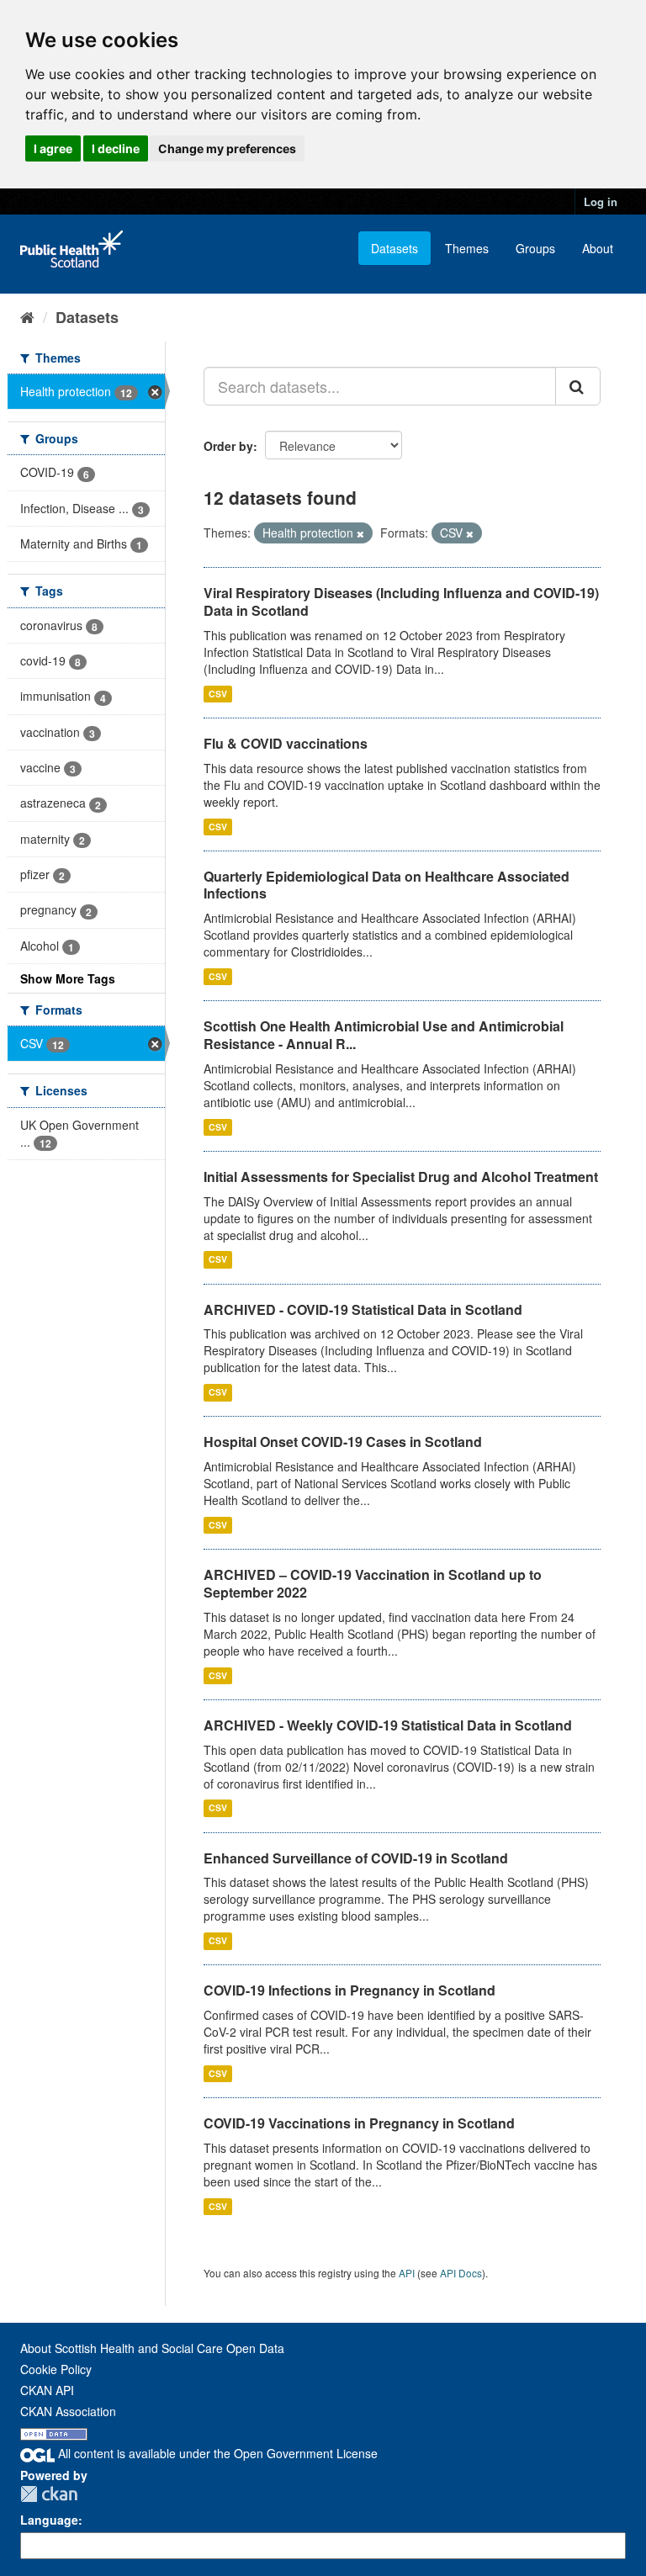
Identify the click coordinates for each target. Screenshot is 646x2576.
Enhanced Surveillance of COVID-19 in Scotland (356, 1858)
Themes (467, 248)
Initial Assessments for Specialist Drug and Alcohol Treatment (401, 1177)
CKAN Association (68, 2411)
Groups (535, 248)
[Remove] (360, 533)
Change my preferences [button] (227, 148)
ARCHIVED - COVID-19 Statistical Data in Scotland (363, 1309)
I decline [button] (116, 148)
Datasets (394, 248)
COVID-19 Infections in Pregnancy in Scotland (349, 1990)
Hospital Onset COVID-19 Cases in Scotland (343, 1442)
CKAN (49, 2494)
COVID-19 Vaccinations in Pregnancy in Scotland (359, 2123)
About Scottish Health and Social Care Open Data (152, 2348)
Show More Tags (68, 978)
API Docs (461, 2273)
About (598, 248)
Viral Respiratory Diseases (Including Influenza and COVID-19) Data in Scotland (401, 602)
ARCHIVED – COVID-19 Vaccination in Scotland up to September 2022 (373, 1583)
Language (49, 2520)
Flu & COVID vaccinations (286, 743)
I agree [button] (53, 148)
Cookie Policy (56, 2369)
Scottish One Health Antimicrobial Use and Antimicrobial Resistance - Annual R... (384, 1035)
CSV (218, 694)
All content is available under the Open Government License (216, 2453)
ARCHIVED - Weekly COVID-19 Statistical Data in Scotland (388, 1725)
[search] (578, 386)
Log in (601, 201)
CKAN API (47, 2390)
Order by (228, 446)
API (407, 2273)
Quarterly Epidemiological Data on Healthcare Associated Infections (387, 885)
